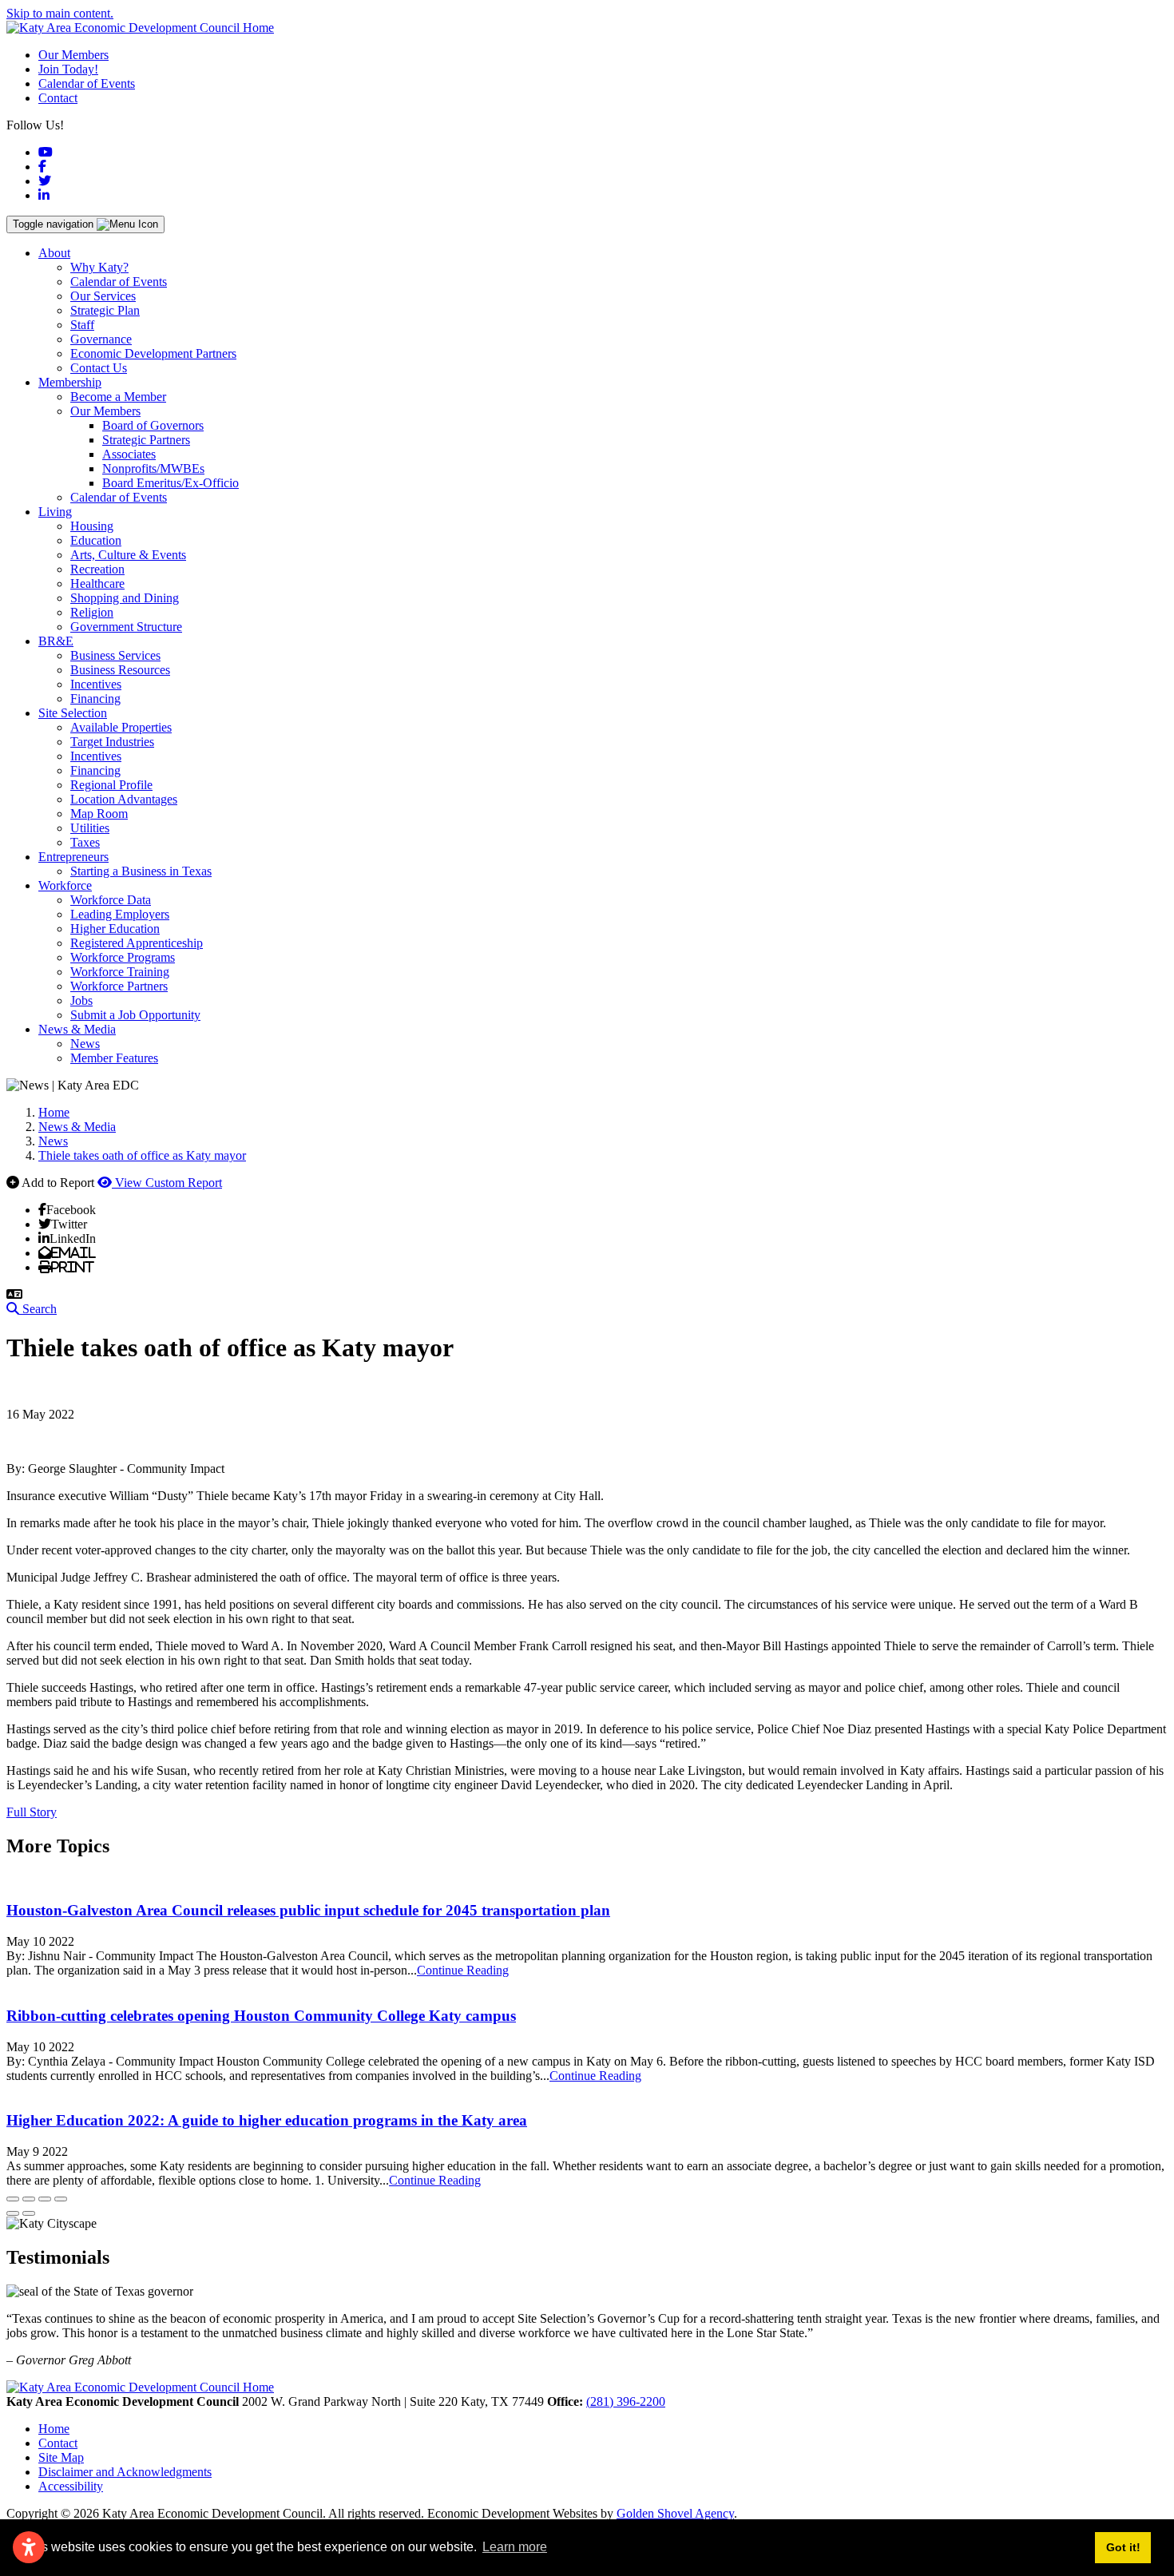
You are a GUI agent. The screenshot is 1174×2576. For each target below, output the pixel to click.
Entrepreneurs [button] (73, 857)
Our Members (73, 55)
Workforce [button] (65, 885)
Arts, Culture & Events (128, 555)
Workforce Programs (123, 957)
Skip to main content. (60, 13)
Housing (92, 526)
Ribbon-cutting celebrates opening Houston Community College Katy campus (261, 2016)
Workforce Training (120, 972)
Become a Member (118, 397)
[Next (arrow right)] (29, 2213)
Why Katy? (99, 267)
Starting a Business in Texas (141, 871)
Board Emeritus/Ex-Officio (171, 483)
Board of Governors (153, 425)
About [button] (54, 253)
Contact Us (99, 368)
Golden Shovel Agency (675, 2513)
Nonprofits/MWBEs (153, 468)
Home (54, 2429)
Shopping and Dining (125, 598)
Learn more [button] (515, 2547)
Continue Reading (463, 1970)
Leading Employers (120, 914)
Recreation (97, 569)
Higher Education (115, 929)
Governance (101, 339)
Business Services (115, 655)
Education (96, 540)
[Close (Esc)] (13, 2199)
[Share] (29, 2199)
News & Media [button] (77, 1029)
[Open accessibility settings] (29, 2547)
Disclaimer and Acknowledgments (125, 2472)
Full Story (32, 1812)
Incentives (96, 684)
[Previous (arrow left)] (13, 2213)
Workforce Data (111, 900)
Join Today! (68, 69)
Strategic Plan (105, 310)
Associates (129, 454)
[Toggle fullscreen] (45, 2199)
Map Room (99, 814)
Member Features (114, 1058)
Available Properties (121, 727)
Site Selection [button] (73, 713)
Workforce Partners (119, 986)
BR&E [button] (56, 641)
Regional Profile (111, 785)
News (85, 1044)
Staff (82, 325)
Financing (95, 699)
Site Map (61, 2457)
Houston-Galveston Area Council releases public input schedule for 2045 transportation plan (308, 1910)
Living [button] (55, 512)
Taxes (85, 842)
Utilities (90, 828)
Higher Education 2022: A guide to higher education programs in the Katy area (267, 2120)
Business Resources (120, 670)
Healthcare (97, 583)
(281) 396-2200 (626, 2401)
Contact (58, 98)
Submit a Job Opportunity (135, 1015)
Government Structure (126, 627)
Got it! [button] (1123, 2547)
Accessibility (71, 2486)
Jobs (81, 1000)
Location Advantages (124, 799)
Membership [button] (70, 382)
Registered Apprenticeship (137, 943)
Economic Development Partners (153, 353)
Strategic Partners (146, 440)
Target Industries (112, 742)
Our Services (103, 296)
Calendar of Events (87, 83)
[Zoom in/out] (61, 2199)
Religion (92, 612)
